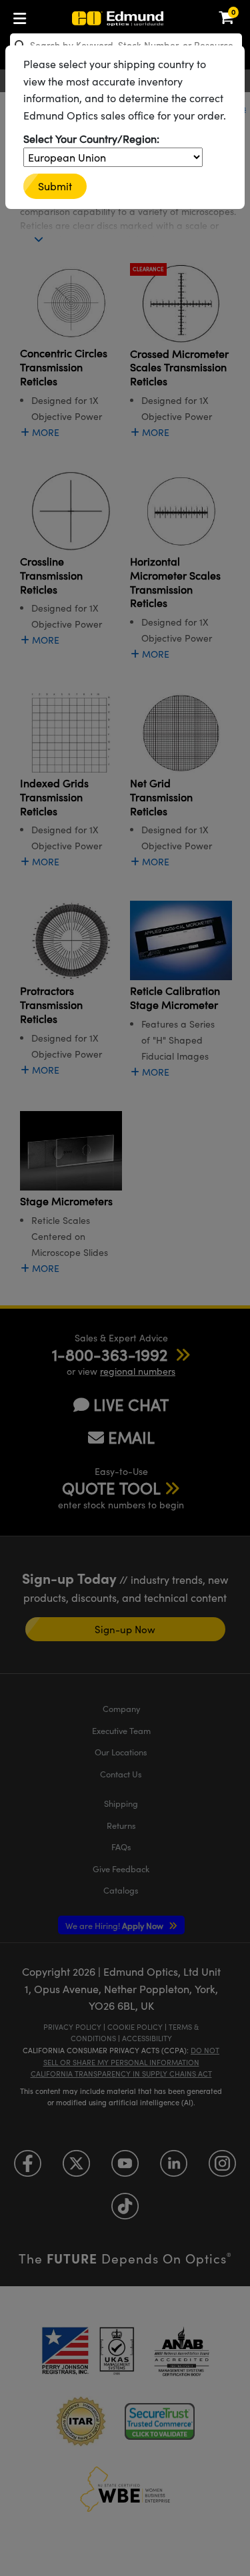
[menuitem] (23, 16)
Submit (55, 186)
